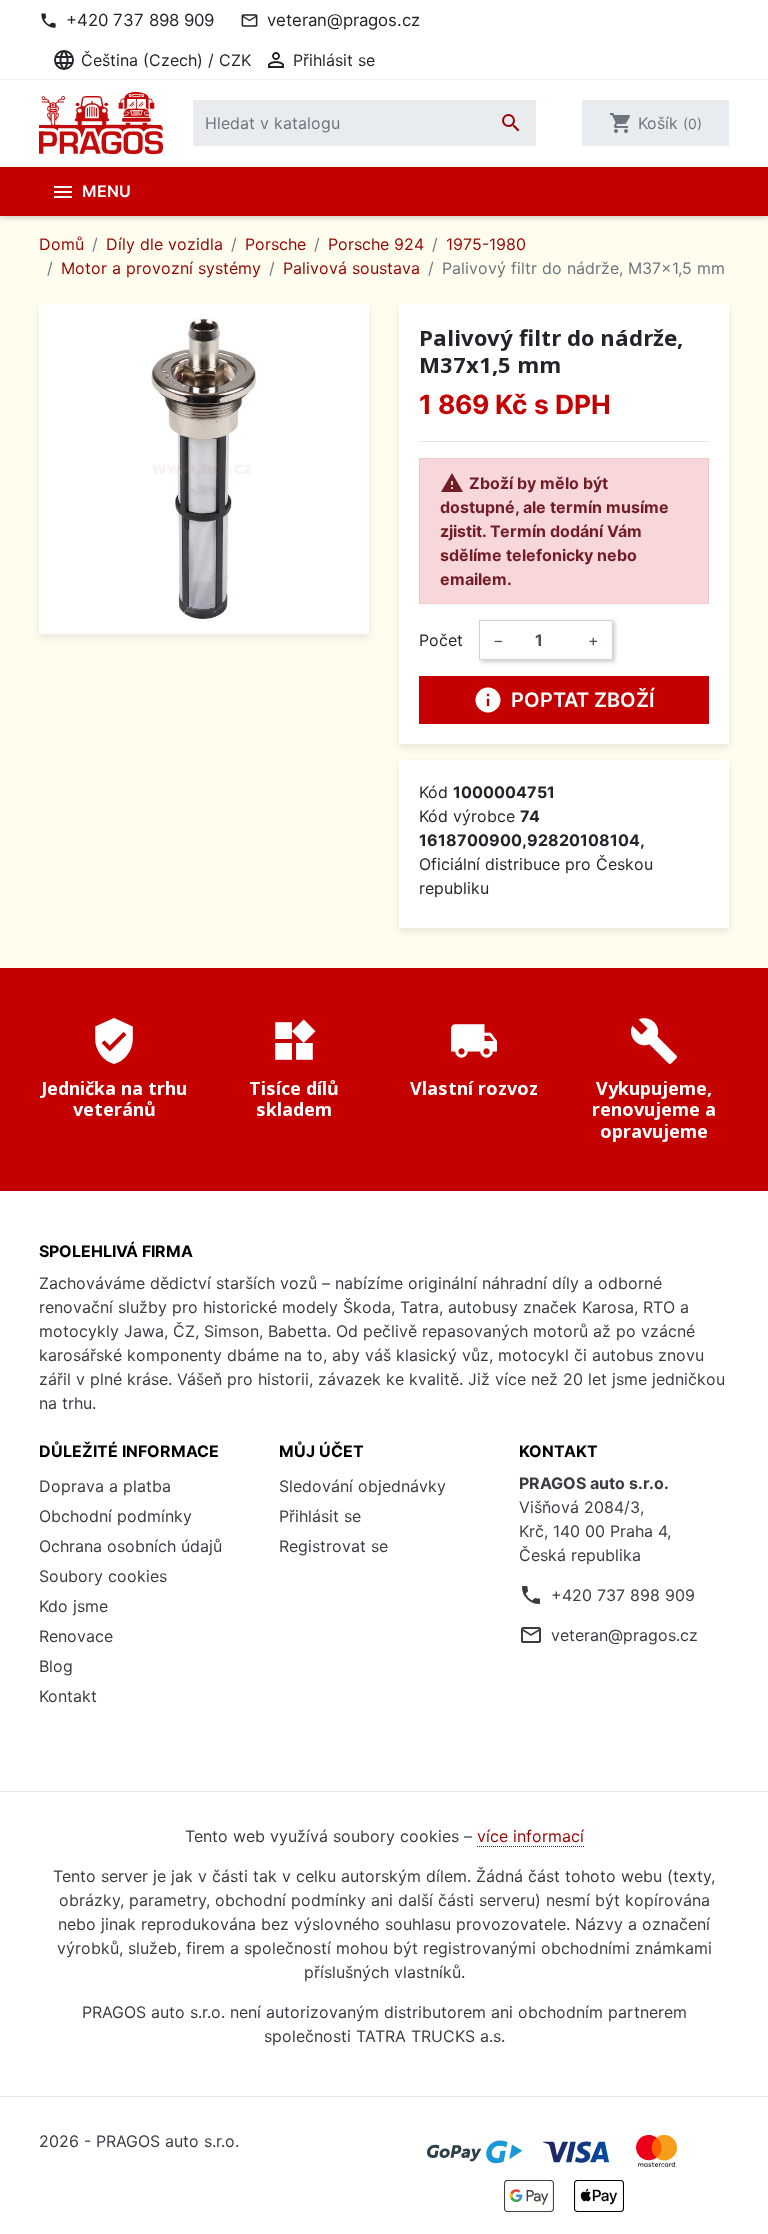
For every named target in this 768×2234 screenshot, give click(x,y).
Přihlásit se (320, 1516)
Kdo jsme (73, 1606)
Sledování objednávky (362, 1486)
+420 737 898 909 (140, 20)
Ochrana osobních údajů (130, 1546)
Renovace (76, 1636)
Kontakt (68, 1696)
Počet (441, 640)
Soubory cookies (103, 1576)
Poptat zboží (564, 700)
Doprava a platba (105, 1486)
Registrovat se (333, 1546)
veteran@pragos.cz (343, 20)
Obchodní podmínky (115, 1516)
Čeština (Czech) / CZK (151, 60)
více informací (530, 1836)
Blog (56, 1666)
